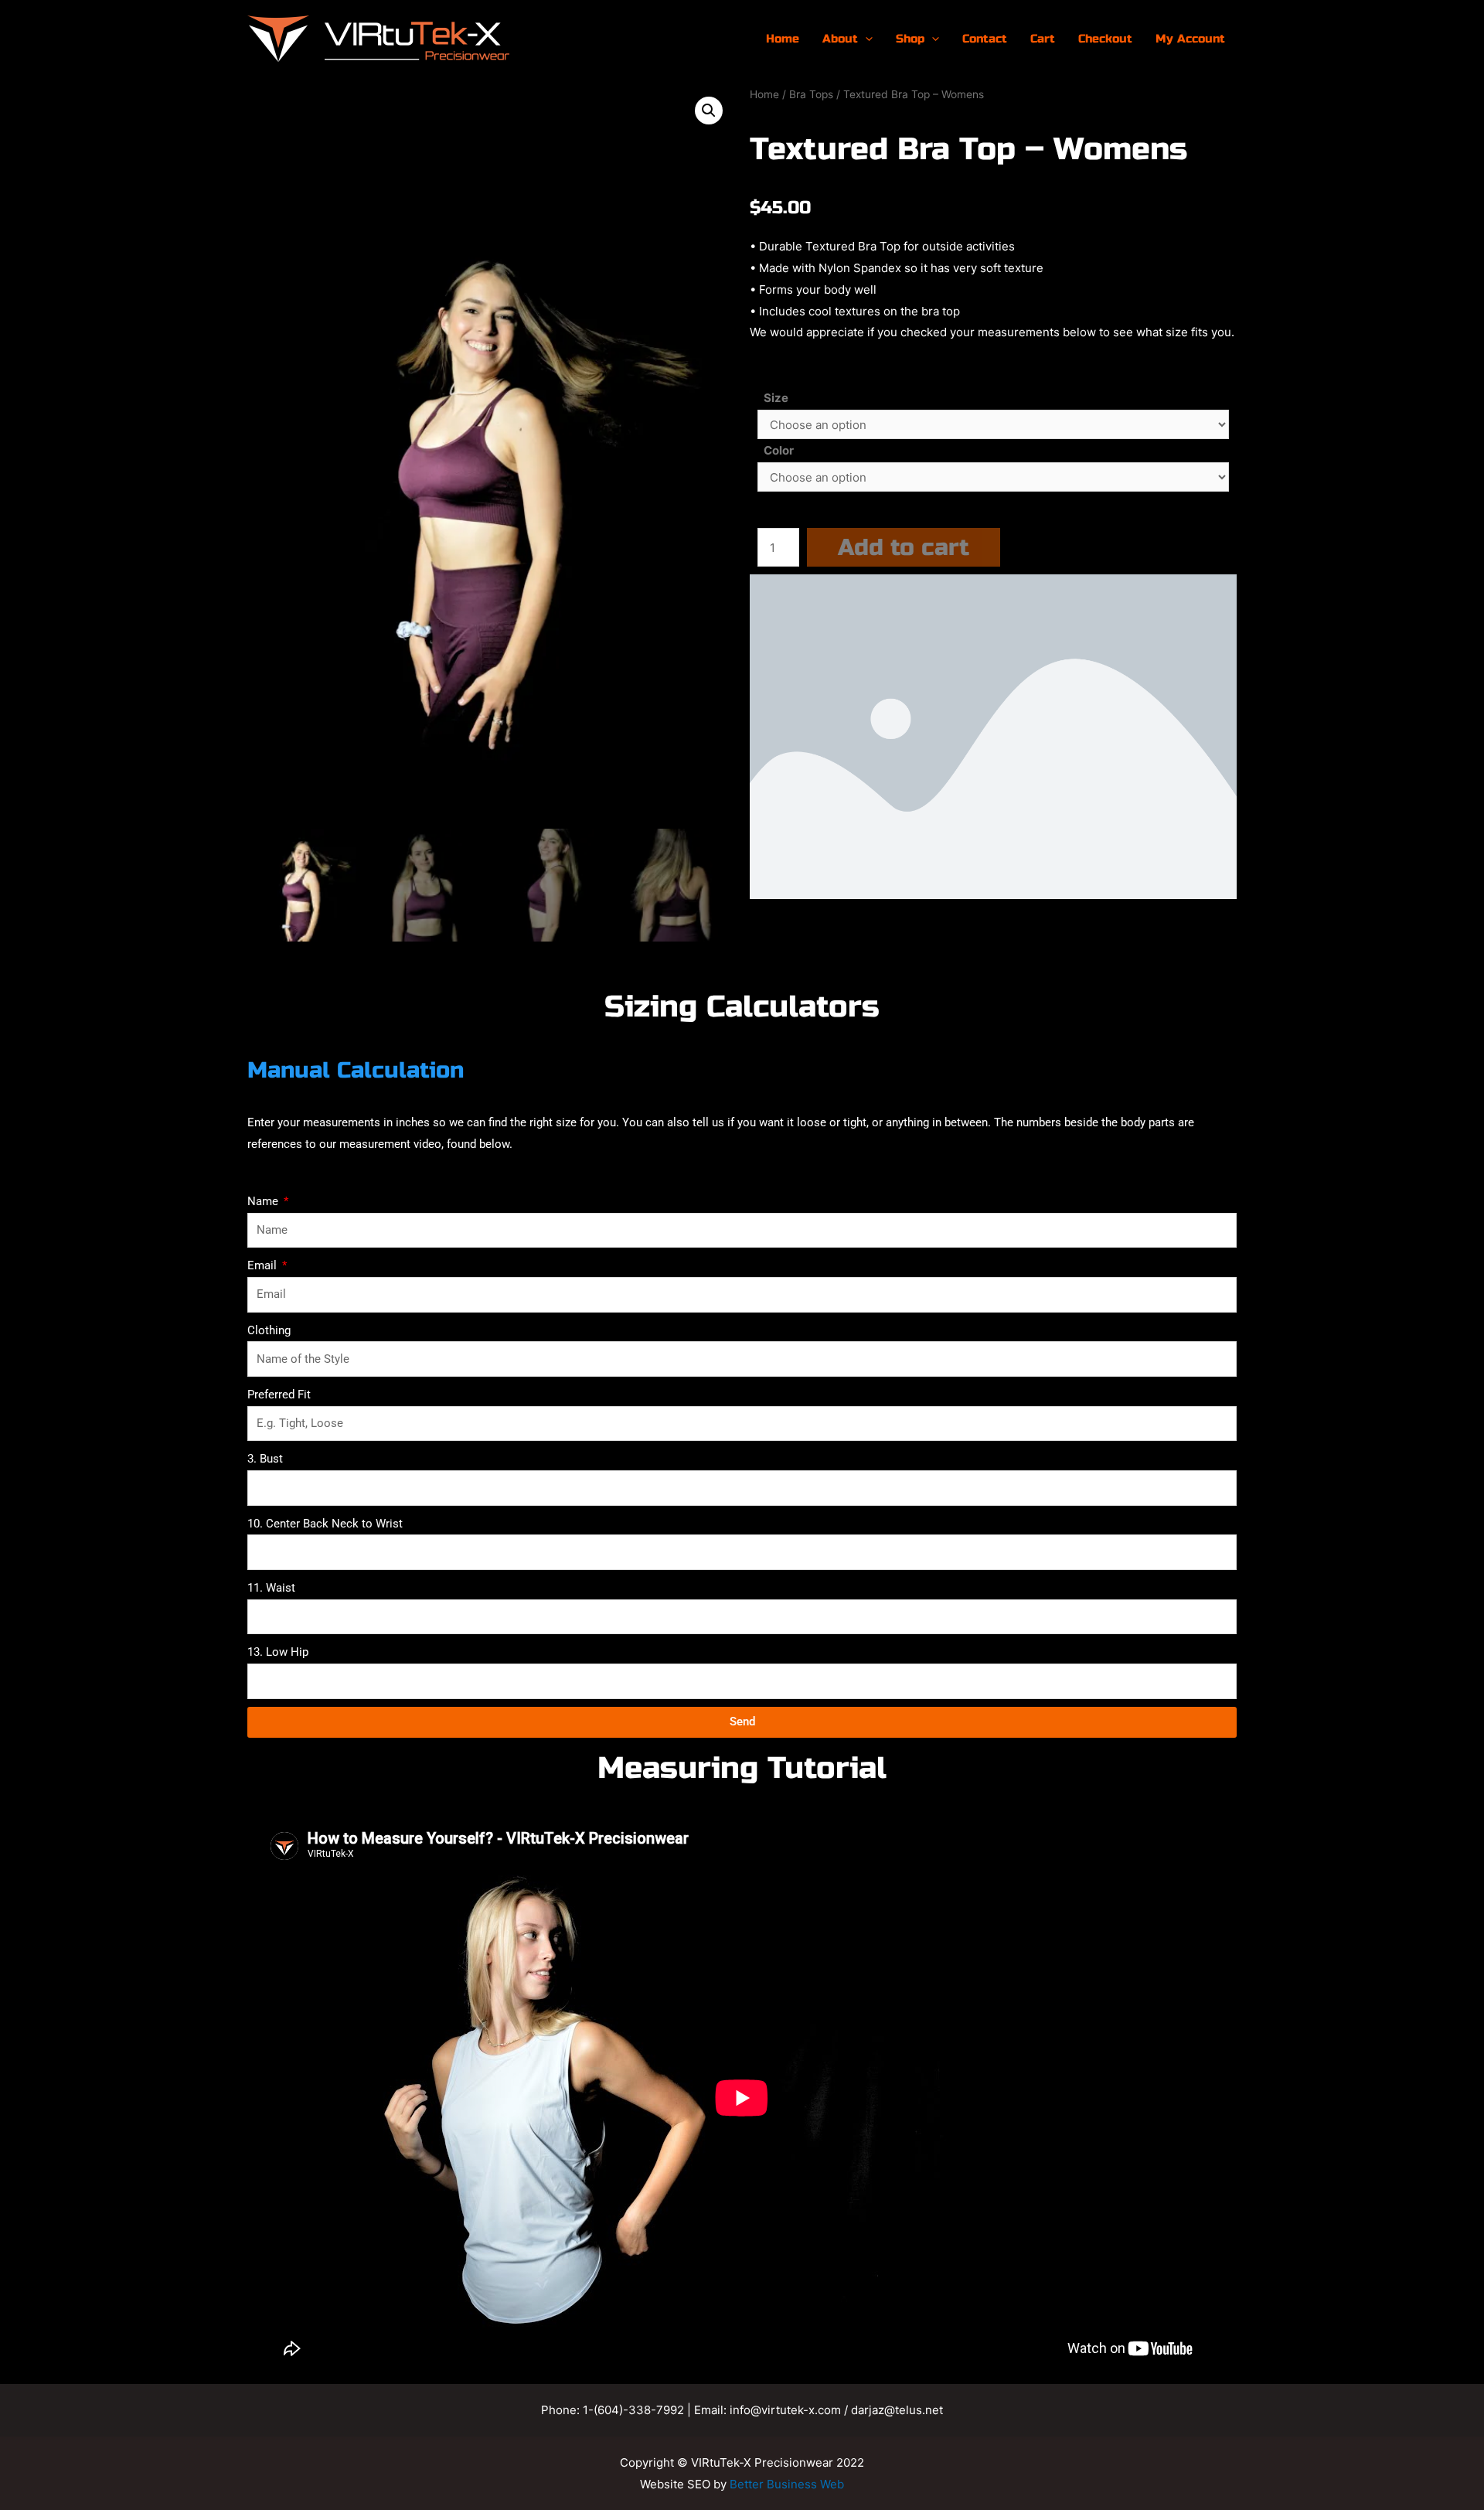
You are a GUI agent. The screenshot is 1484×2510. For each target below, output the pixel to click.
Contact (985, 39)
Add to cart (904, 547)
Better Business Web (787, 2484)
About (840, 39)
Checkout (1105, 39)
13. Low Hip (278, 1652)
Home (783, 39)
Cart (1043, 39)
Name (264, 1201)
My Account (1190, 39)
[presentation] (865, 39)
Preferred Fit (279, 1395)
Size (776, 398)
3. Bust (265, 1459)
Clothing (269, 1330)
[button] (709, 111)
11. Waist (271, 1588)
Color (779, 450)
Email (264, 1265)
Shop (910, 39)
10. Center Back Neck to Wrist (325, 1524)
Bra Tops (811, 94)
